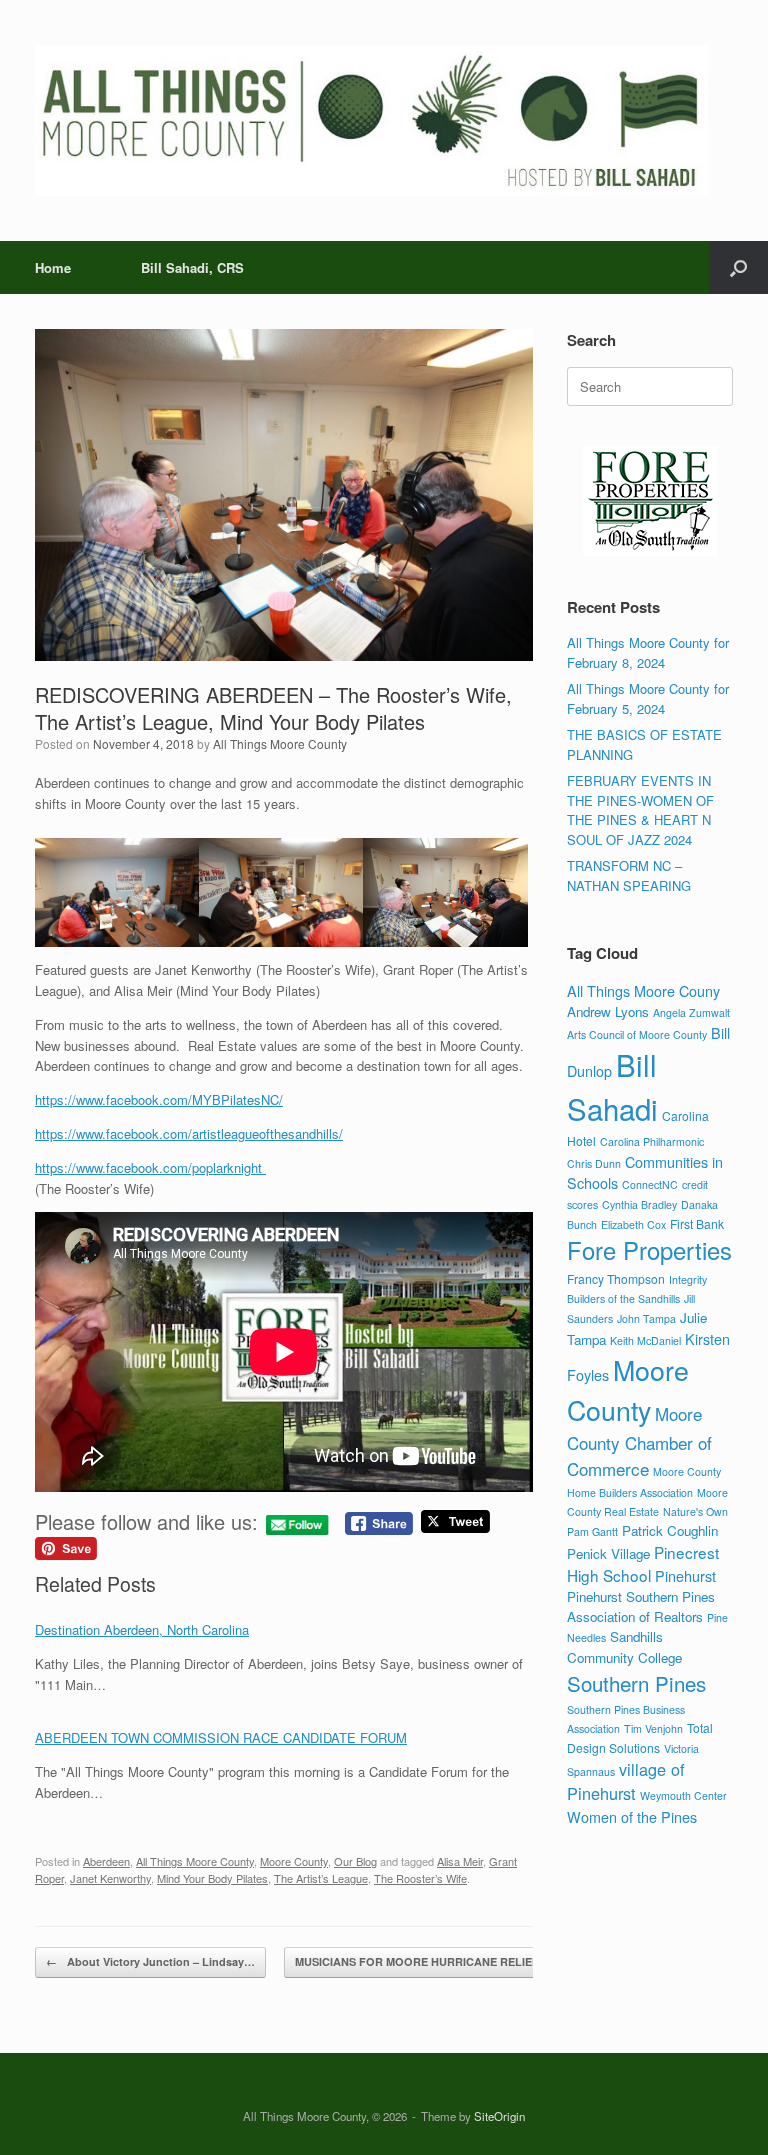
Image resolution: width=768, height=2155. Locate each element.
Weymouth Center (683, 1795)
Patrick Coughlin (670, 1530)
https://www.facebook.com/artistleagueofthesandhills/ (189, 1133)
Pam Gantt (592, 1531)
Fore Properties (649, 1250)
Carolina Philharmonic (652, 1141)
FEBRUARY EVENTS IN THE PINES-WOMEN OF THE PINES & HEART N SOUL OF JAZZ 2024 (640, 810)
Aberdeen (106, 1861)
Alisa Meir (460, 1861)
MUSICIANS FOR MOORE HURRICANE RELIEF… (433, 1961)
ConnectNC (650, 1184)
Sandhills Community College (624, 1646)
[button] (738, 267)
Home (53, 267)
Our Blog (355, 1861)
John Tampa (646, 1318)
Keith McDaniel (645, 1340)
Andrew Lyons (608, 1011)
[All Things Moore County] (371, 120)
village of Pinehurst (626, 1781)
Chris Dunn (594, 1163)
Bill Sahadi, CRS (192, 267)
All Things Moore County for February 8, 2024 (648, 652)
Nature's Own (695, 1511)
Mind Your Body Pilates (212, 1878)
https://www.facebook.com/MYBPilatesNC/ (159, 1099)
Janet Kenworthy (110, 1878)
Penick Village (608, 1553)
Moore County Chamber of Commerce (639, 1441)
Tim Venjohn (653, 1728)
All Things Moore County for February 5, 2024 (648, 698)
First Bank (697, 1223)
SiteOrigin (499, 2116)
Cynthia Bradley (639, 1204)
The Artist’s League (321, 1878)
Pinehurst (685, 1575)
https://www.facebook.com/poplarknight (150, 1167)
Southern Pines (636, 1683)
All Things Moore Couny (643, 990)
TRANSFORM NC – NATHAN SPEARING (629, 875)
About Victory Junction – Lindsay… (150, 1961)
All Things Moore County (280, 743)
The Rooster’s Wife (420, 1878)
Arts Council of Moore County (637, 1034)
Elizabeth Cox (633, 1224)
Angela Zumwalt (691, 1012)
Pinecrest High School (643, 1563)
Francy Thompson (616, 1278)
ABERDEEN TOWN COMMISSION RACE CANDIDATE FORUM (221, 1737)
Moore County (294, 1861)
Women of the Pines (632, 1816)
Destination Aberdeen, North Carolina (142, 1629)
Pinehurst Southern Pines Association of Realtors (641, 1606)
